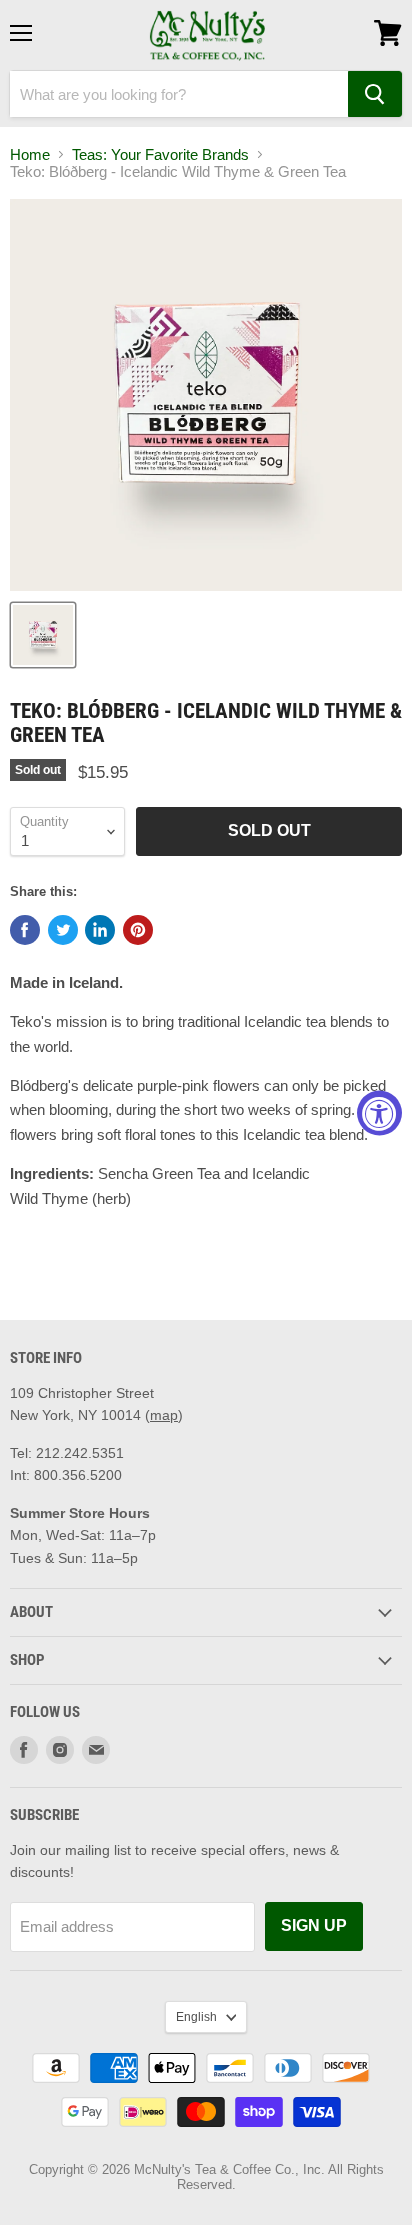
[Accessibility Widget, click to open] (379, 1112)
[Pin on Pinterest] (138, 930)
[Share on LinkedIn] (100, 930)
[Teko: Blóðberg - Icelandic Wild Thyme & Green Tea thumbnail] (43, 635)
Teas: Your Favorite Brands (160, 154)
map (164, 1415)
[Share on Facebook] (25, 930)
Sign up (314, 1925)
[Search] (375, 94)
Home (30, 154)
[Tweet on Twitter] (63, 930)
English (196, 2017)
